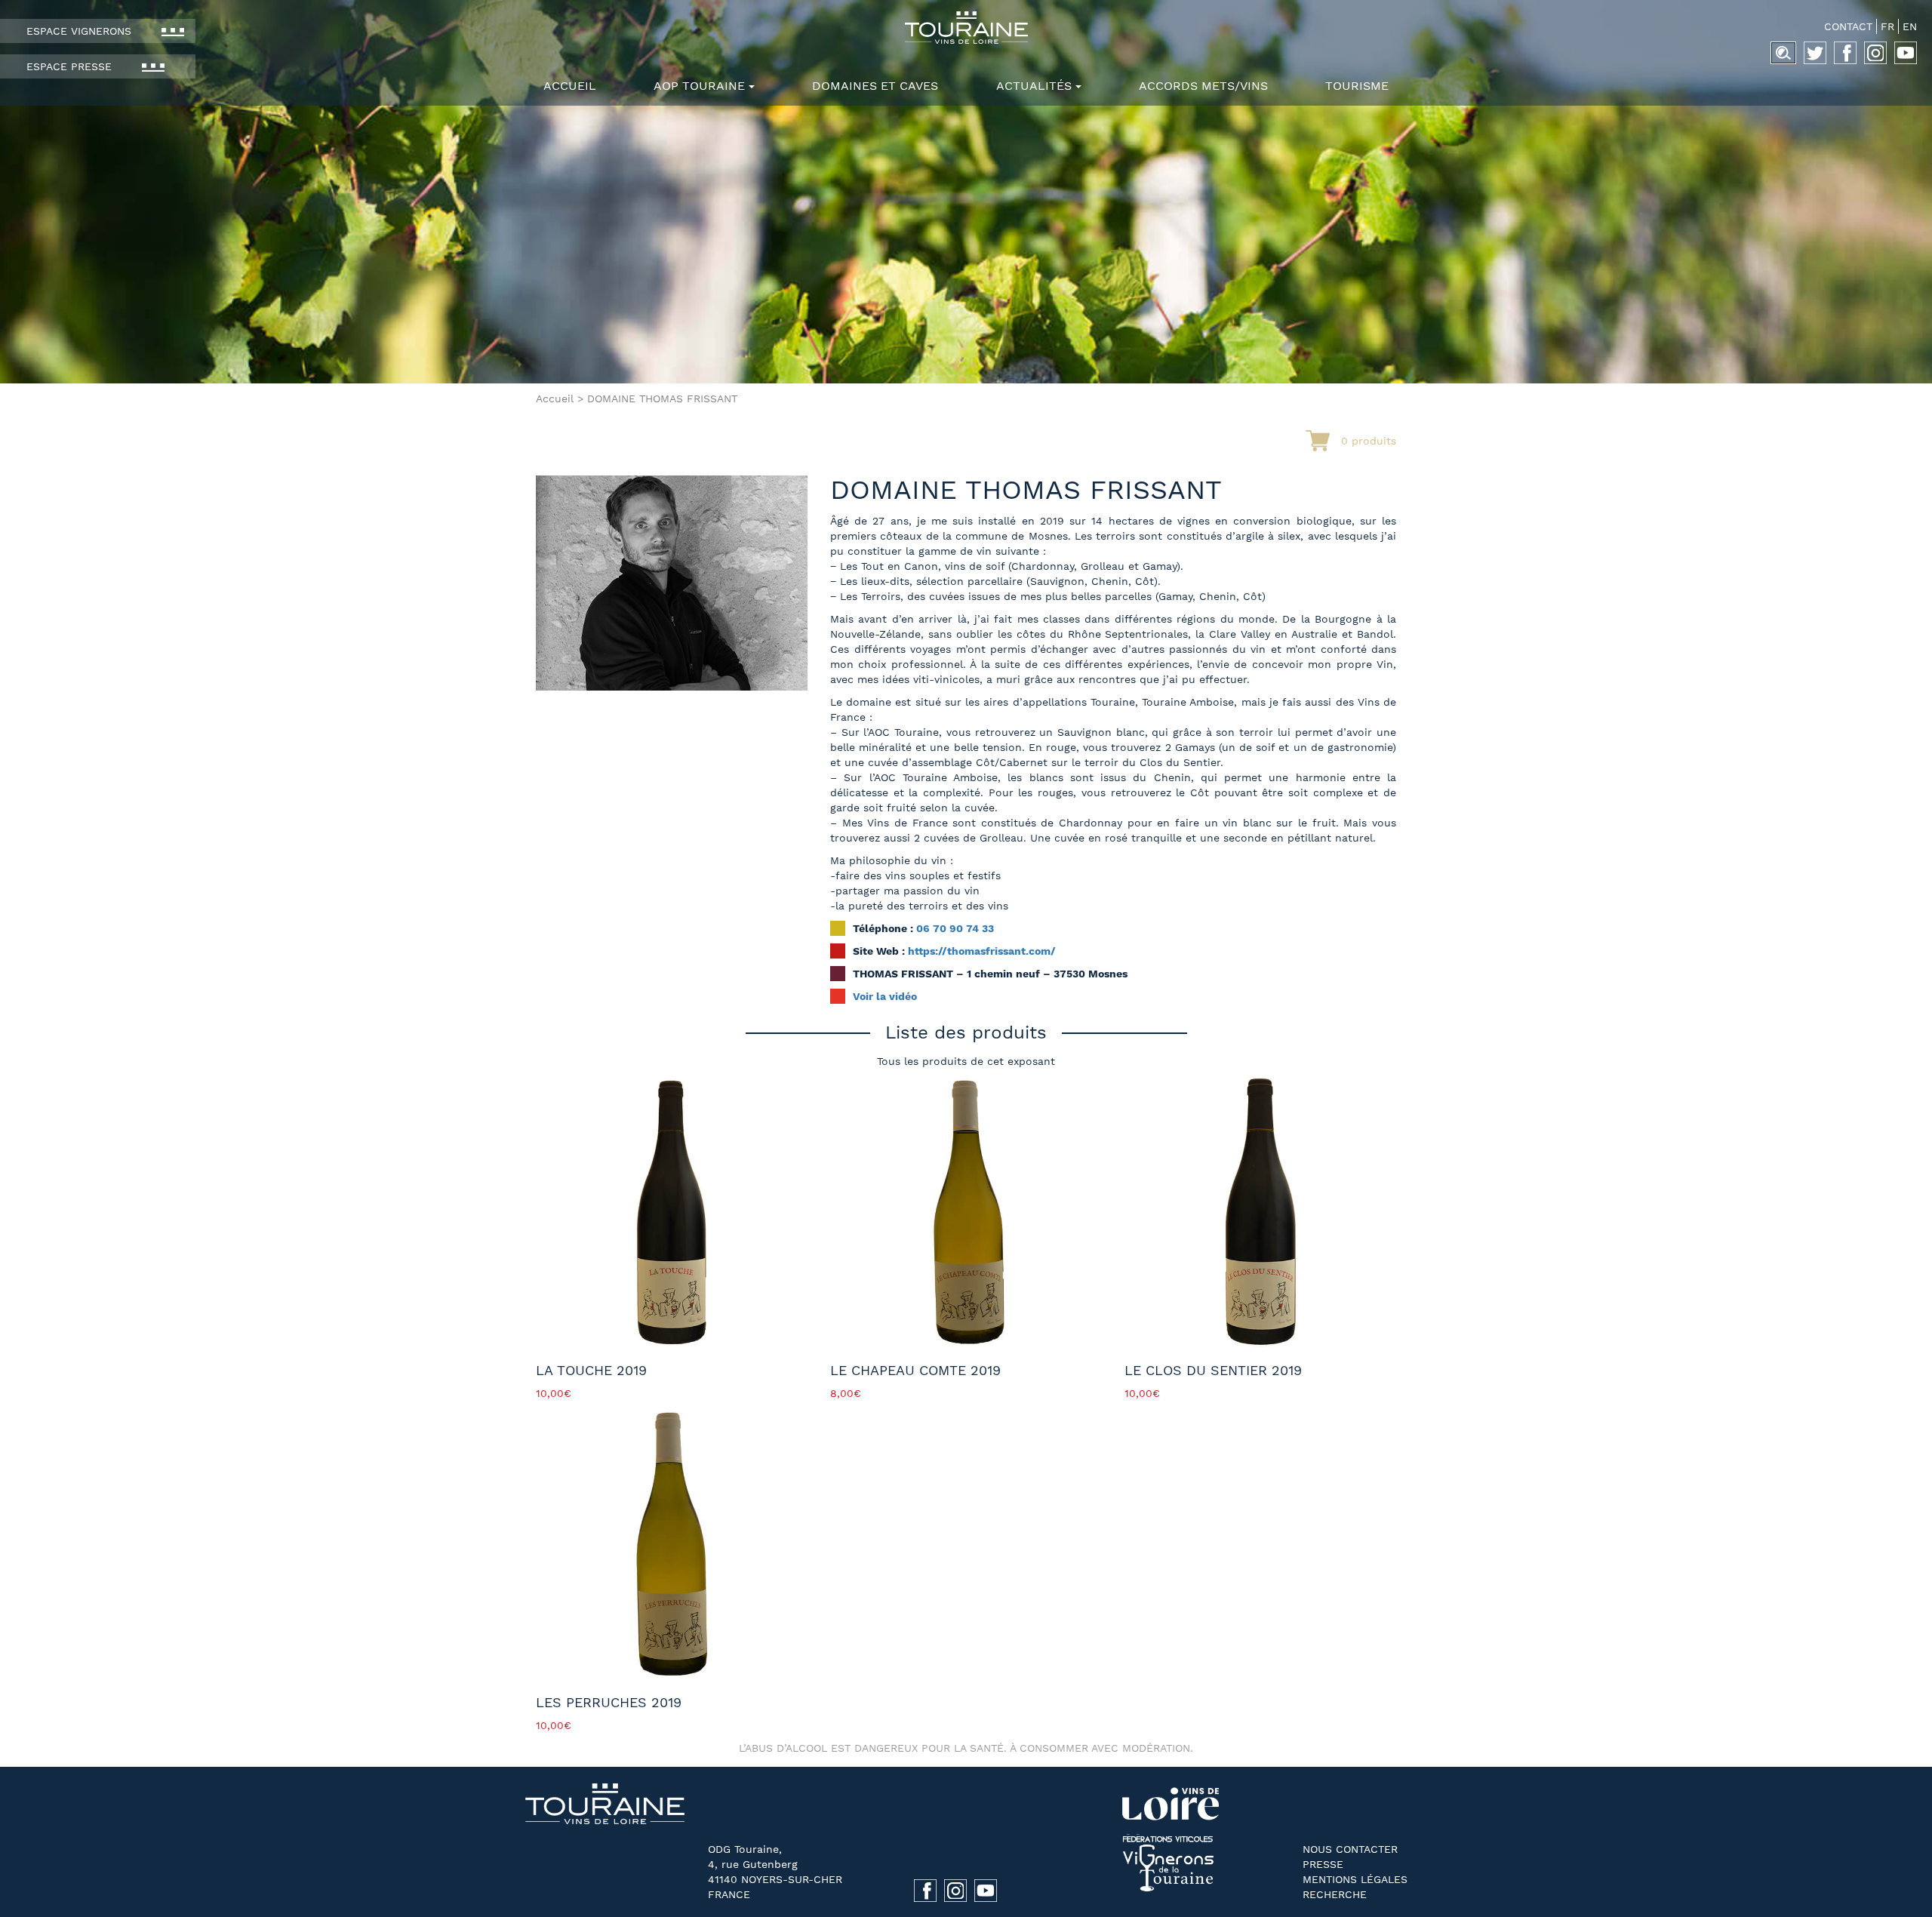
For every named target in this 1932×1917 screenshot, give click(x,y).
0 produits (1369, 441)
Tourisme (1357, 86)
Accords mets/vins (1203, 86)
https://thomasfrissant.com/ (982, 951)
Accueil (570, 86)
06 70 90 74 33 (955, 928)
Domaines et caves (875, 86)
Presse (1323, 1864)
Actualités (1034, 86)
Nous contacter (1350, 1849)
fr (1887, 26)
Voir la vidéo (885, 996)
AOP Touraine (699, 86)
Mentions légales (1355, 1879)
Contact (1848, 26)
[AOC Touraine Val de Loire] (966, 28)
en (1910, 26)
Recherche (1335, 1894)
